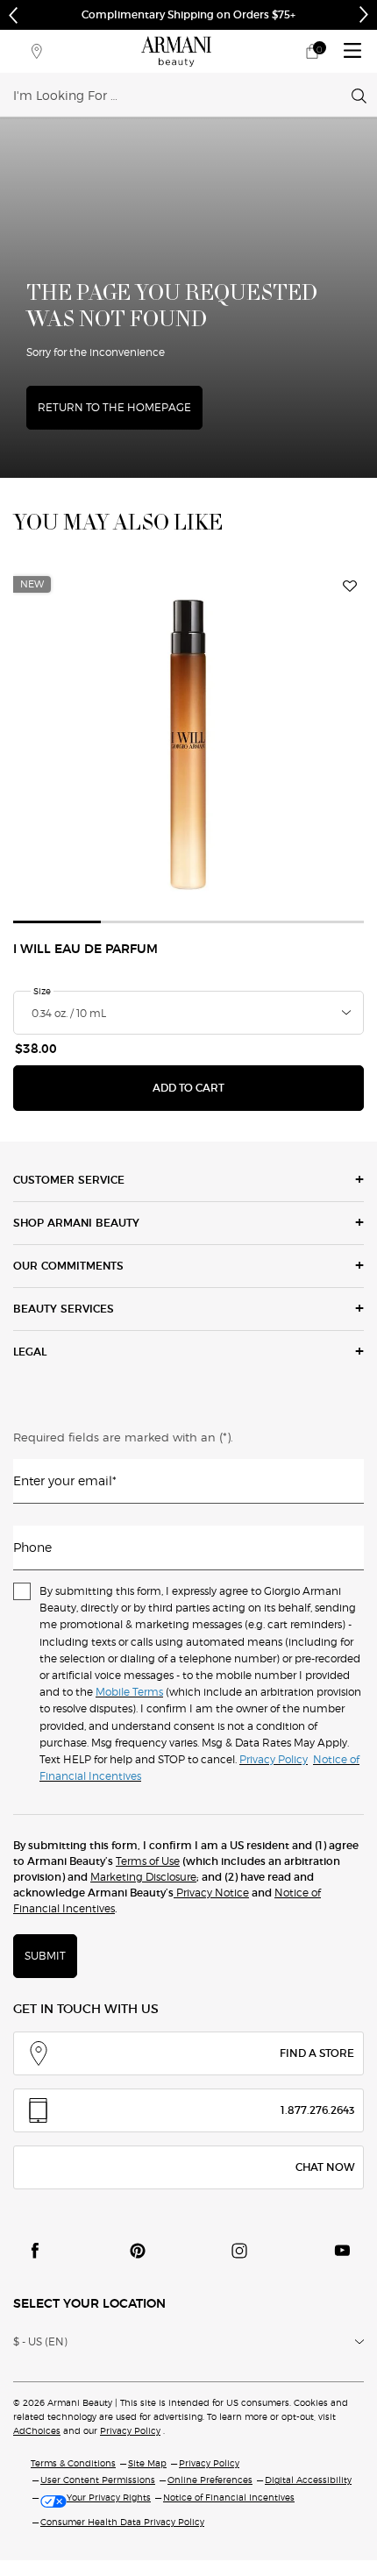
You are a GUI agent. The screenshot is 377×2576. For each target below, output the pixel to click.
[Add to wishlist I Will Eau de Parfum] (350, 587)
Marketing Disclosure (143, 1877)
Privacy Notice (211, 1893)
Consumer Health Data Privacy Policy (122, 2522)
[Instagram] (239, 2251)
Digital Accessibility (308, 2480)
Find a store (317, 2053)
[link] (312, 51)
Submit (45, 1956)
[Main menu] (352, 51)
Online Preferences (210, 2480)
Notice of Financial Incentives (229, 2497)
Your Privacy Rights (109, 2497)
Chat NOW (325, 2167)
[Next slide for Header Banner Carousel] (364, 15)
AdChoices (37, 2430)
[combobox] (182, 95)
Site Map (147, 2463)
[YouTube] (342, 2251)
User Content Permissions (98, 2480)
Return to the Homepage (114, 407)
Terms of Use (148, 1861)
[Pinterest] (138, 2251)
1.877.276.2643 (317, 2110)
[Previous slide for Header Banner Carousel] (13, 15)
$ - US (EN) (40, 2341)
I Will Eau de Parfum (85, 950)
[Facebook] (35, 2251)
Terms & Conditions (73, 2463)
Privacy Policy (130, 2430)
